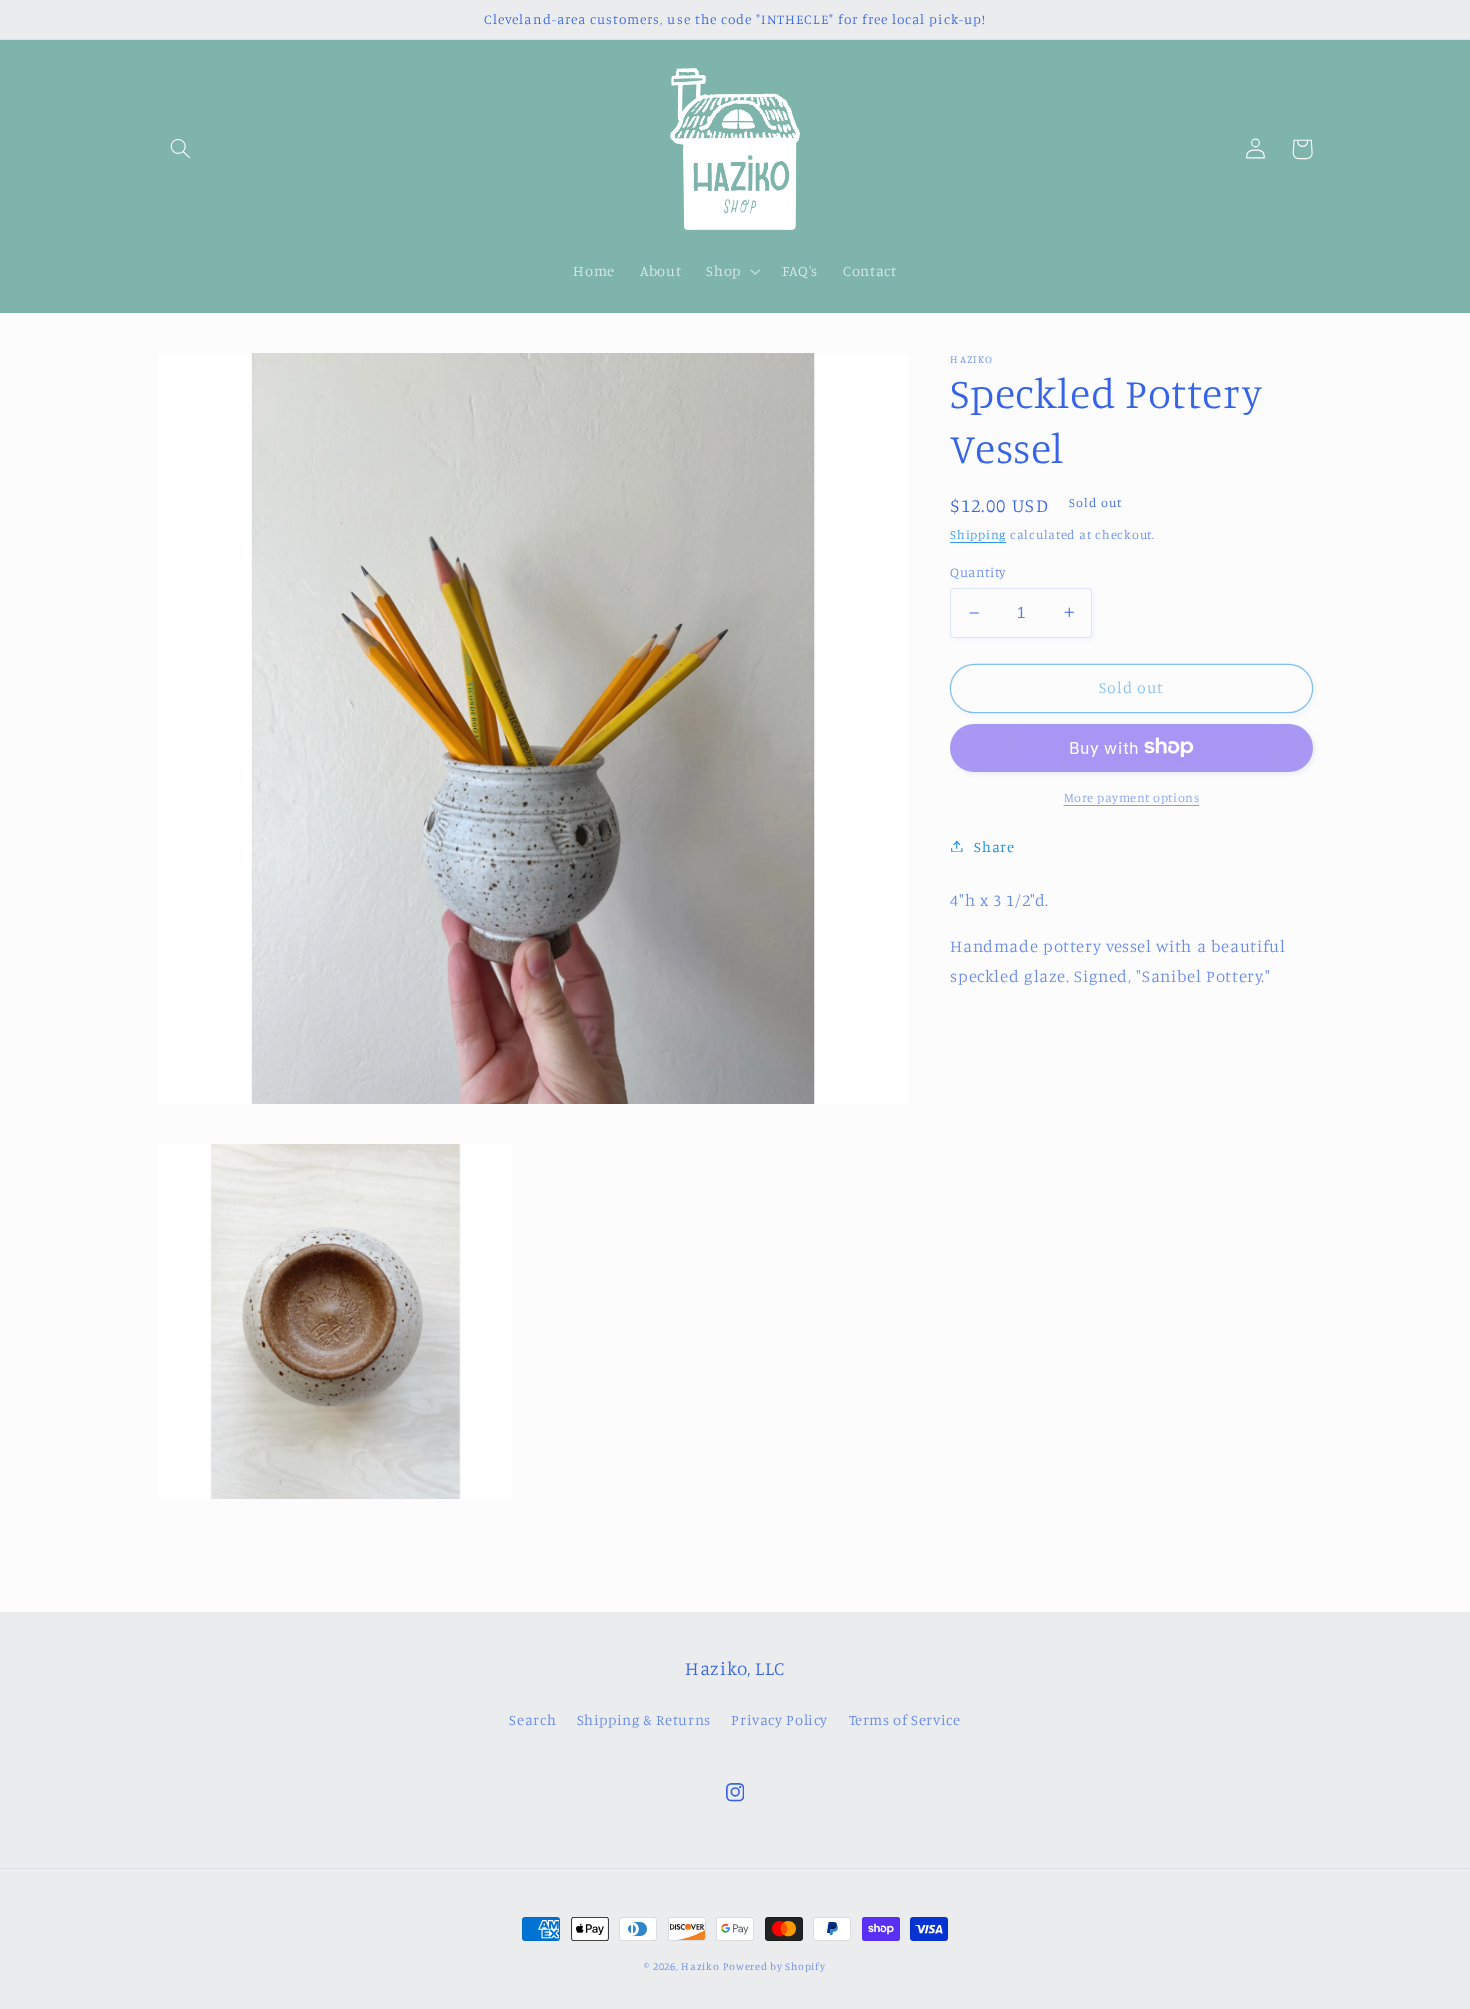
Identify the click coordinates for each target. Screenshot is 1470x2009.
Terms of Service (905, 1719)
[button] (181, 149)
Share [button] (994, 845)
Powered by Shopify (774, 1966)
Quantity (977, 571)
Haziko (700, 1966)
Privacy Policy (779, 1719)
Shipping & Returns (644, 1719)
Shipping (978, 534)
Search (532, 1719)
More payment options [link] (1132, 796)
